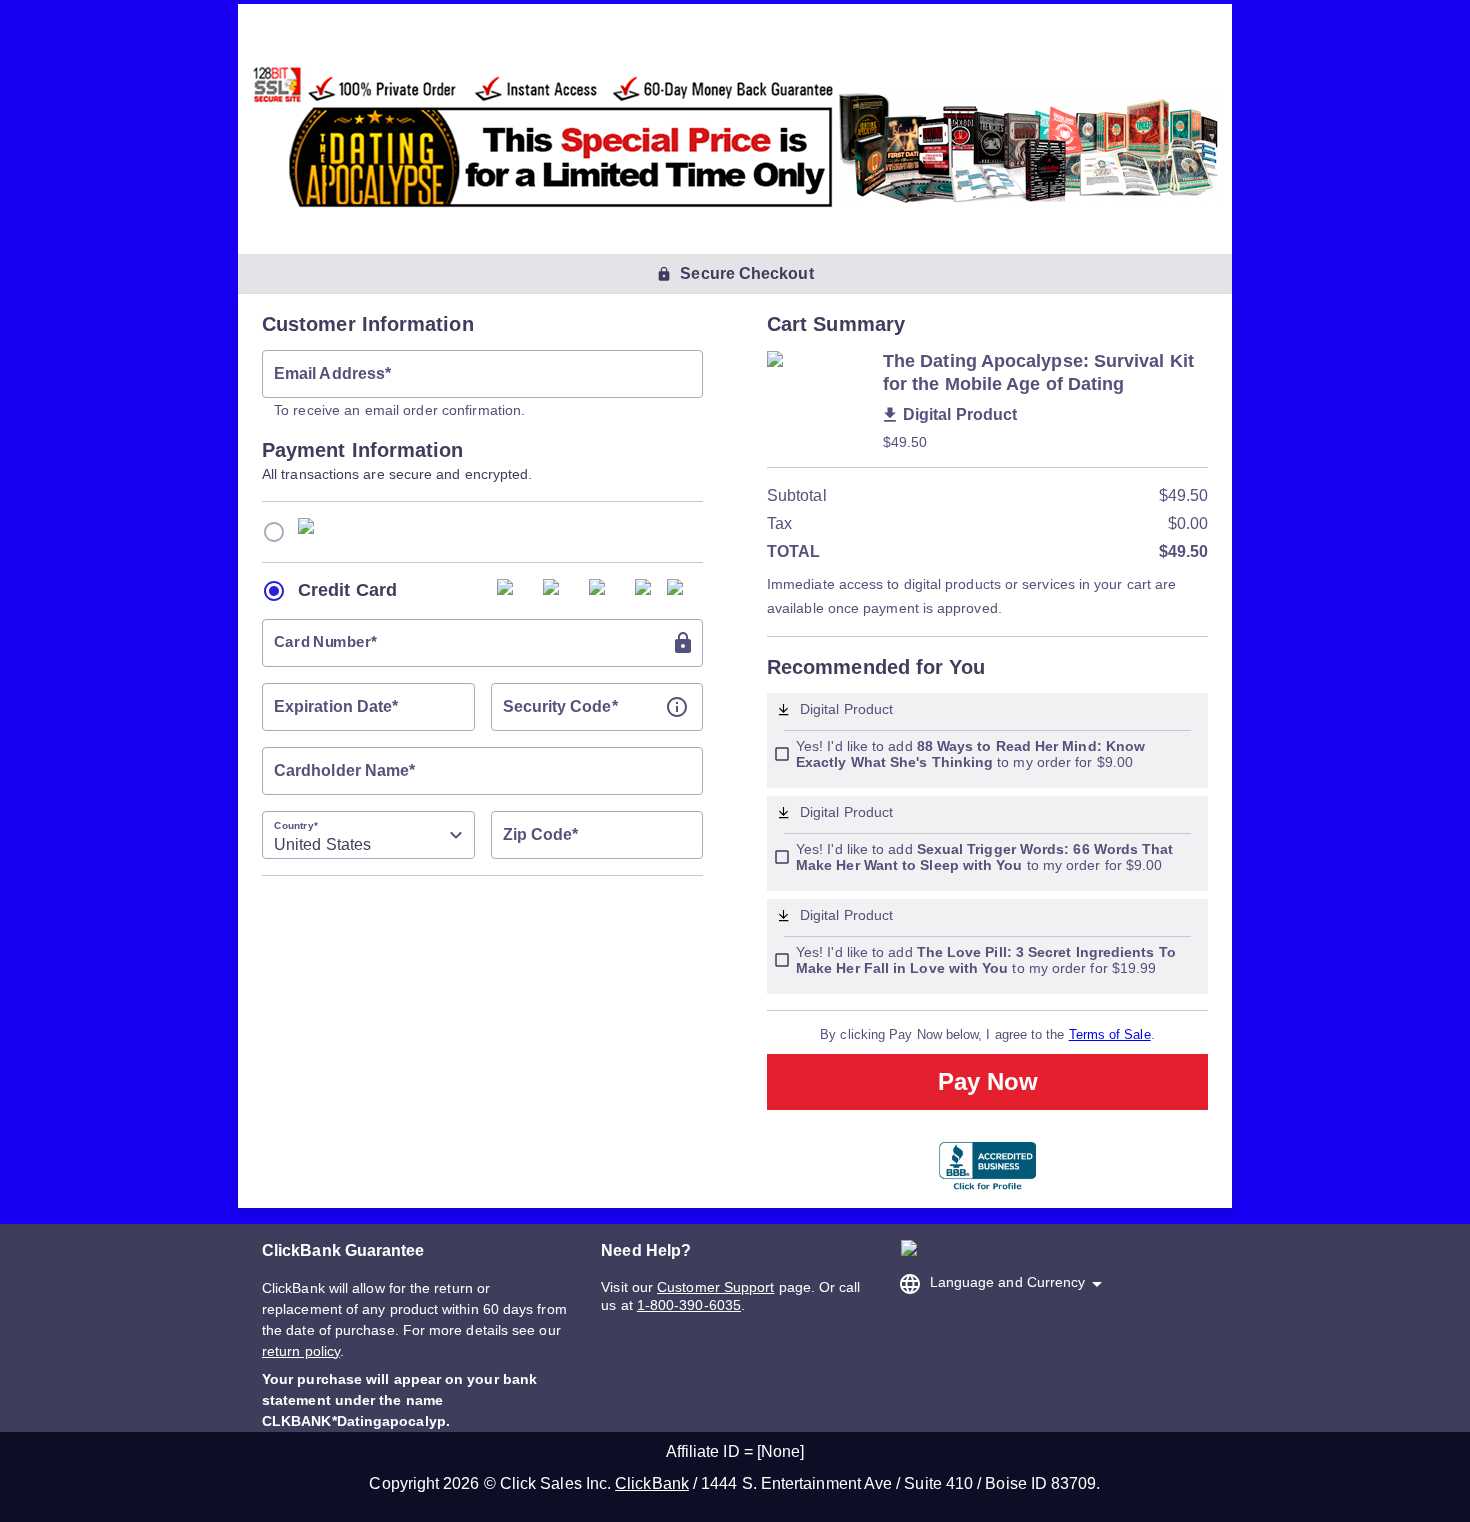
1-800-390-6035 (689, 1305)
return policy (301, 1351)
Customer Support (715, 1287)
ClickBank (652, 1483)
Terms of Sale (1110, 1034)
